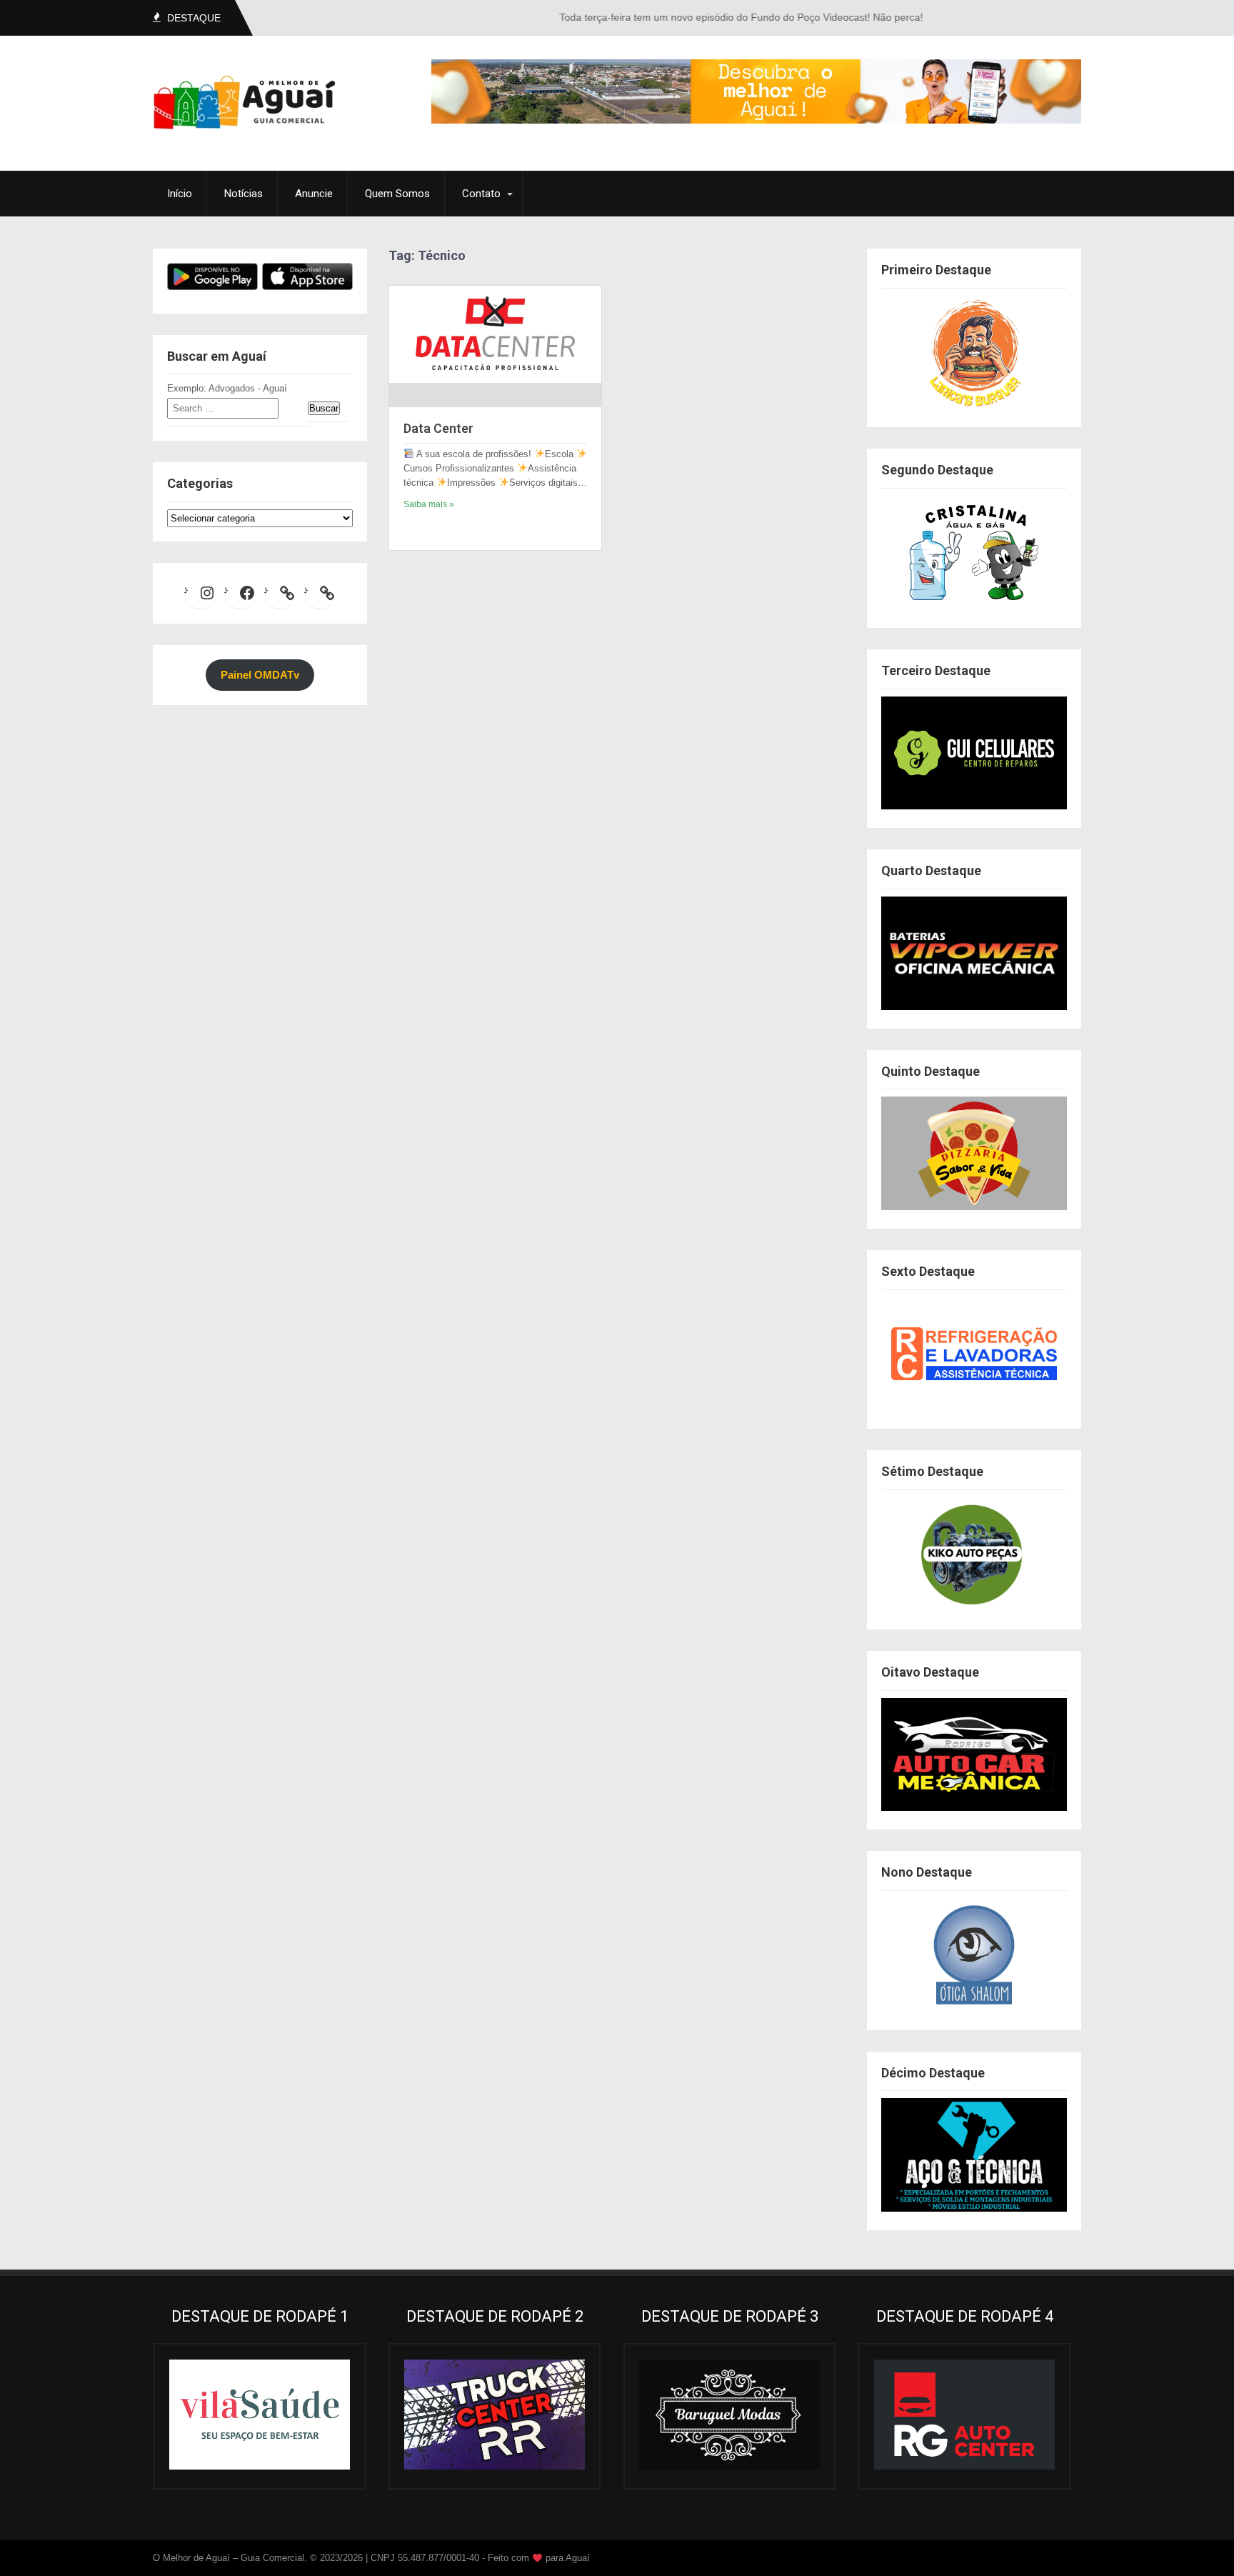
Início (180, 194)
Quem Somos (397, 194)
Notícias (244, 194)
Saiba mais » (429, 504)
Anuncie (314, 194)
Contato (481, 194)
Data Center (438, 428)
